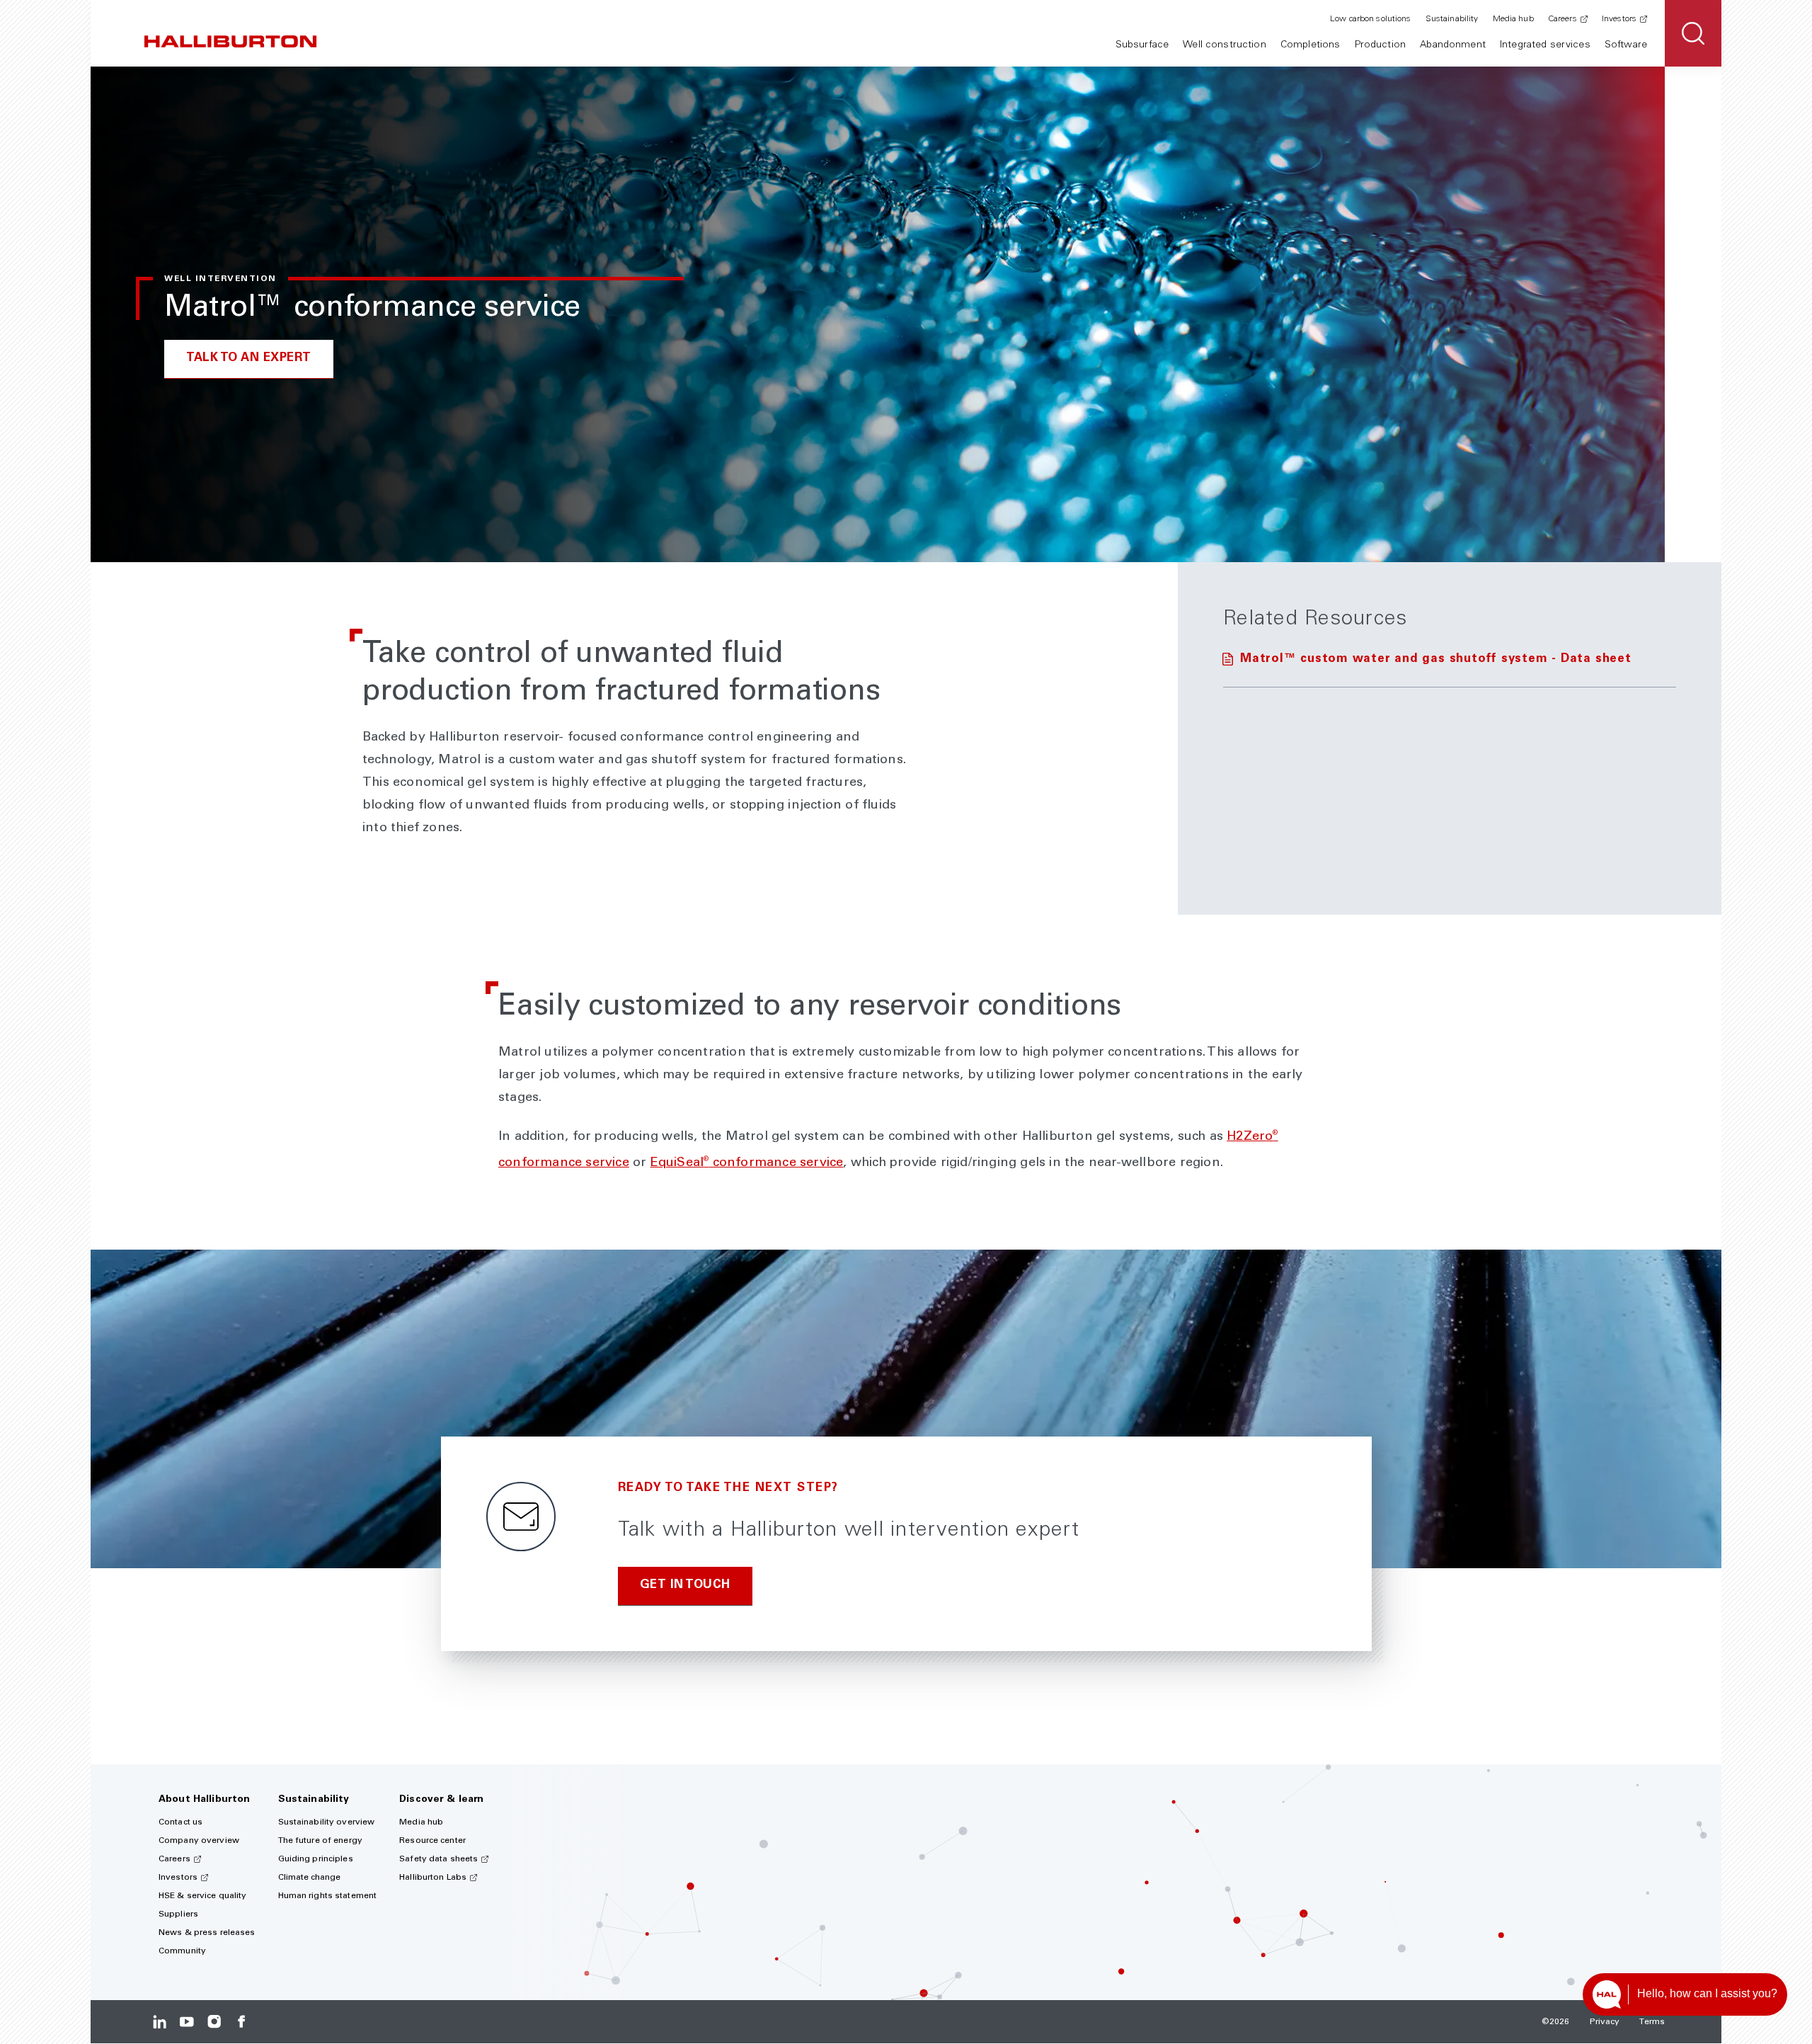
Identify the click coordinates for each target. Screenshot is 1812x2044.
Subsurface (1142, 45)
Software (1626, 45)
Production (1380, 45)
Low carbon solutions (1370, 19)
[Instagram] (214, 2022)
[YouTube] (187, 2022)
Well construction (1224, 45)
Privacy (1605, 2022)
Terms (1652, 2022)
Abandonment (1453, 45)
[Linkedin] (160, 2022)
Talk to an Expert (249, 359)
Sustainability (1452, 19)
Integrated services (1545, 45)
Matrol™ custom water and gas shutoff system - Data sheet (1436, 660)
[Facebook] (241, 2022)
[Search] (1693, 33)
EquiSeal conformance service (747, 1163)
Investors (1619, 19)
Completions (1311, 45)
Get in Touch (685, 1586)
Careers (1562, 19)
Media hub (1513, 19)
